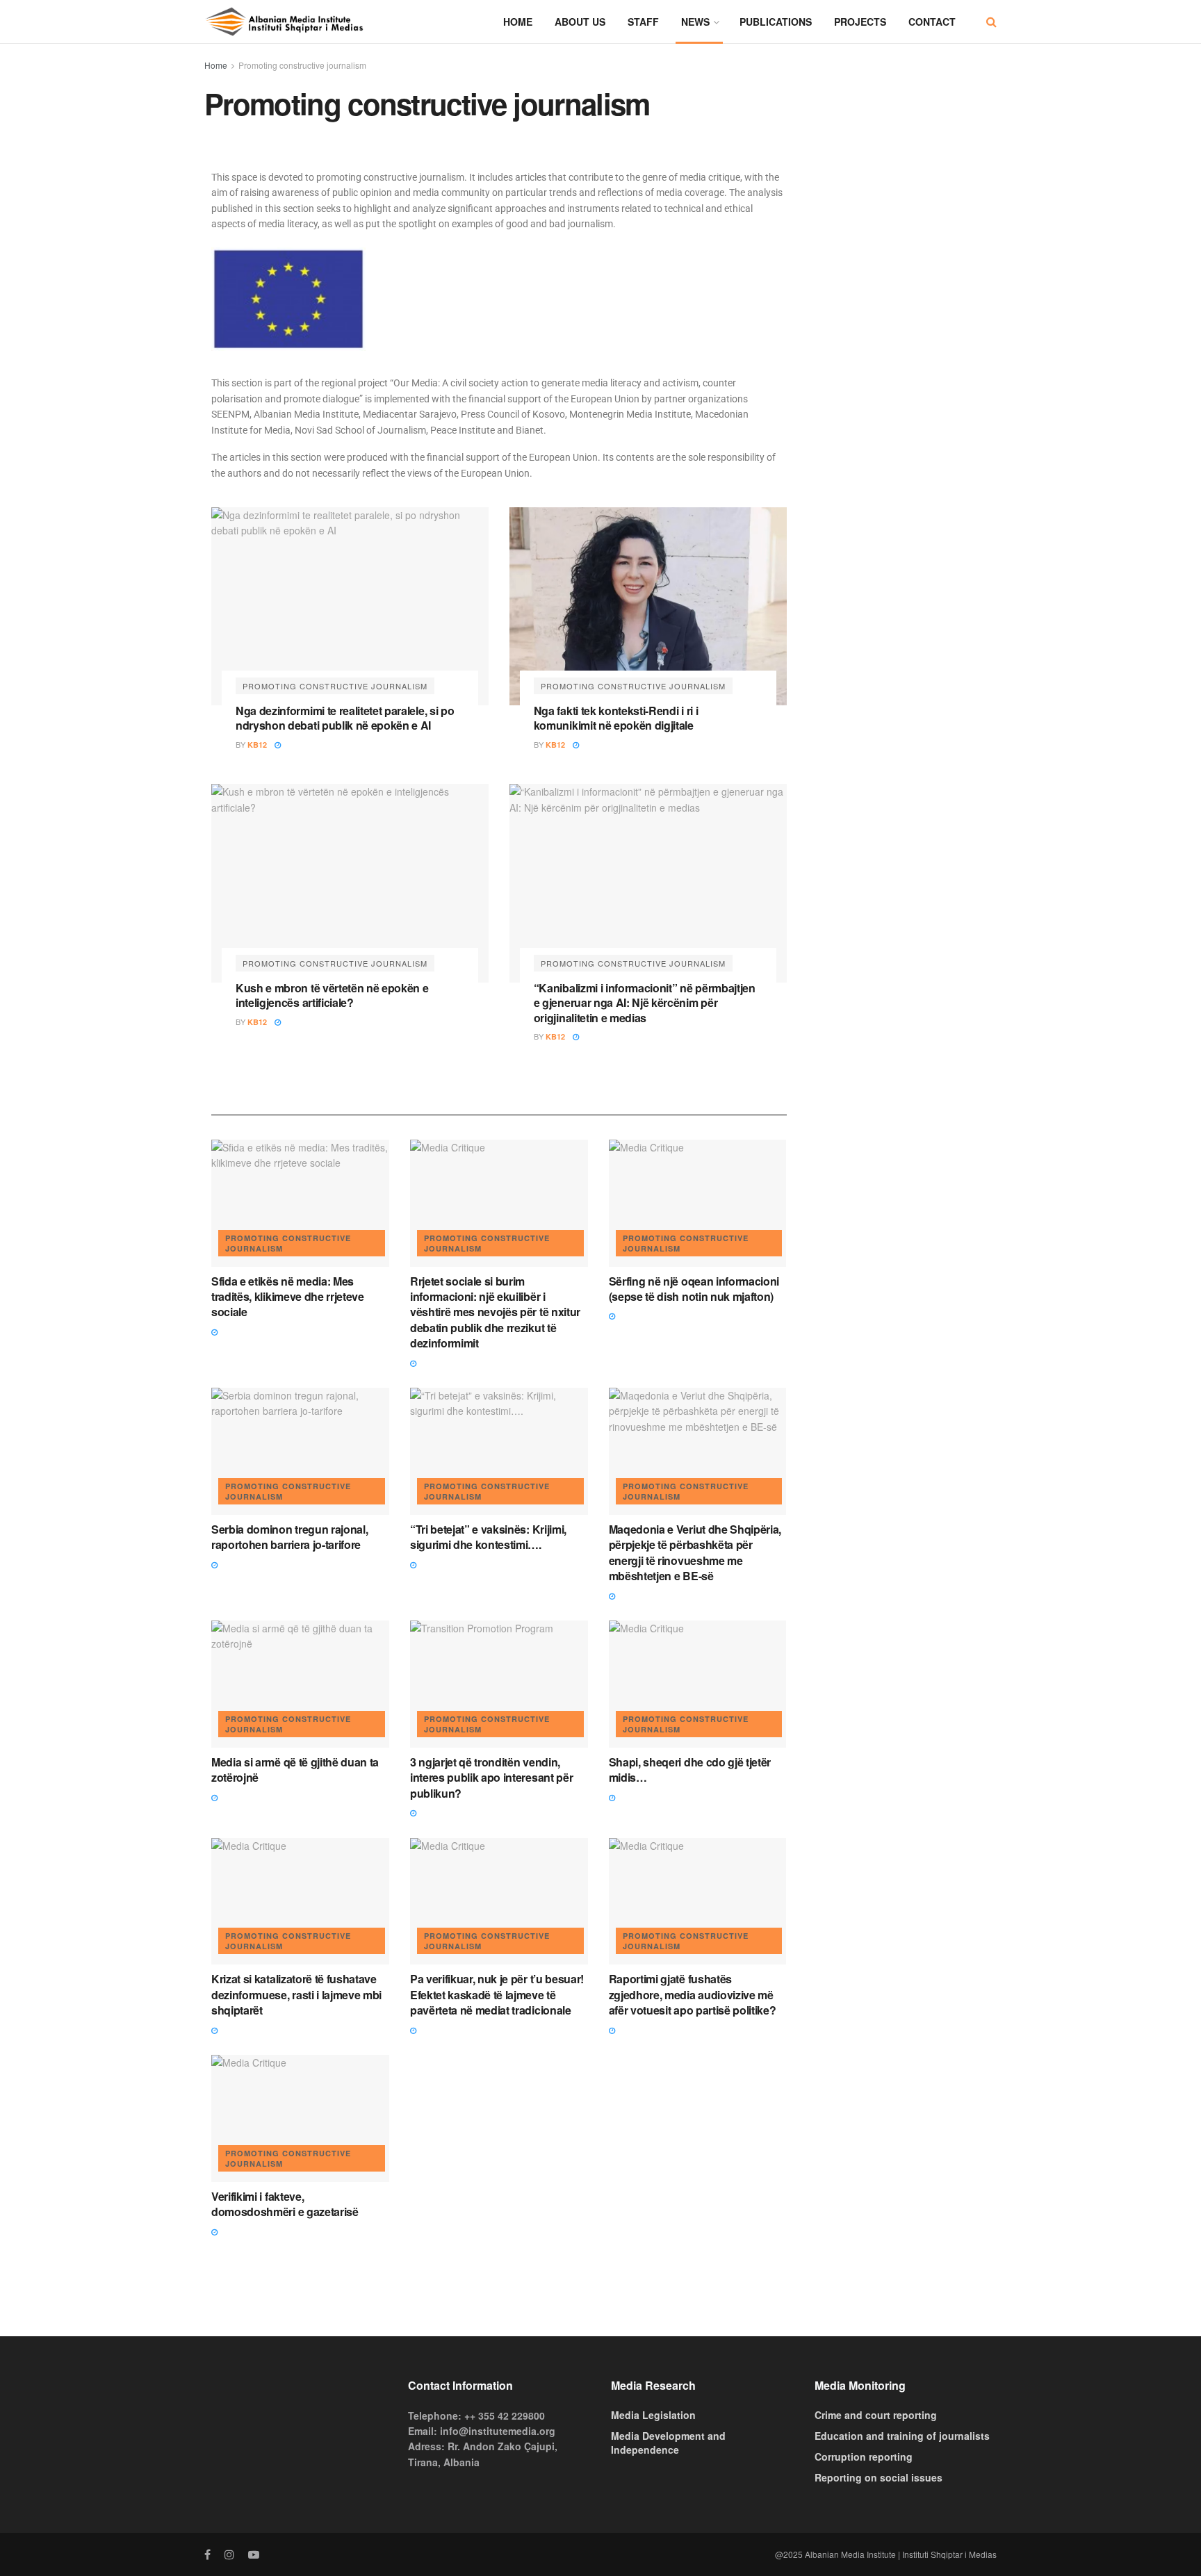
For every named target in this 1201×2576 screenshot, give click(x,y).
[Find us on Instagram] (229, 2554)
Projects (860, 22)
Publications (776, 22)
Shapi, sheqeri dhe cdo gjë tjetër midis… (690, 1770)
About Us (580, 22)
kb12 (257, 745)
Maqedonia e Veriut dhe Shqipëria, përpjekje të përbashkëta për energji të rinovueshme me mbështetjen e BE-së (695, 1552)
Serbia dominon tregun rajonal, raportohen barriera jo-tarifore (289, 1537)
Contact (932, 22)
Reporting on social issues (879, 2477)
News (695, 22)
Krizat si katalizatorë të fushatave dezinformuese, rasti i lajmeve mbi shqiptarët (296, 1994)
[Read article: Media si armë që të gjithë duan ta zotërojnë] (300, 1684)
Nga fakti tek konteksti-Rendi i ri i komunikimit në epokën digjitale (616, 718)
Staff (643, 22)
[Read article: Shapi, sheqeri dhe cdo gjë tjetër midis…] (698, 1684)
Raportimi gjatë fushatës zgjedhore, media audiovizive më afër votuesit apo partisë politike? (693, 1994)
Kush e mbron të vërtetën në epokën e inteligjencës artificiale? (332, 995)
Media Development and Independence (668, 2443)
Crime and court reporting (876, 2415)
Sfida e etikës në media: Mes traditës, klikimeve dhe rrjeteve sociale (288, 1297)
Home (518, 22)
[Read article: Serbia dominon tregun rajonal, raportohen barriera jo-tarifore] (300, 1451)
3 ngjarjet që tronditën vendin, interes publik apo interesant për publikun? (491, 1778)
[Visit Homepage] (284, 22)
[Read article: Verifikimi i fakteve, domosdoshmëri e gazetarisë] (300, 2118)
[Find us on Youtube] (254, 2554)
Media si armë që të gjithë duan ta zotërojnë (295, 1770)
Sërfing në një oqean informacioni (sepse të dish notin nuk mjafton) (694, 1289)
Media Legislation (653, 2415)
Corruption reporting (864, 2456)
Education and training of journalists (902, 2436)
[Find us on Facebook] (207, 2554)
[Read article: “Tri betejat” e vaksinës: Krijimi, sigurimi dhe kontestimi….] (499, 1451)
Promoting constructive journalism (302, 65)
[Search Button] (991, 22)
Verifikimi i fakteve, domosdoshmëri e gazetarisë (285, 2204)
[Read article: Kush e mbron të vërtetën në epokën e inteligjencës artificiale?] (350, 883)
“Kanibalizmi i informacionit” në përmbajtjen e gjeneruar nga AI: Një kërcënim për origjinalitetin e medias (645, 1003)
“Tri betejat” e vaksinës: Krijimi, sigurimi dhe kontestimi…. (488, 1537)
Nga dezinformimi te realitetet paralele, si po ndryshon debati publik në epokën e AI (345, 718)
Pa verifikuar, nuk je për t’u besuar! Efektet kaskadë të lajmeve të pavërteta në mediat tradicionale (497, 1994)
